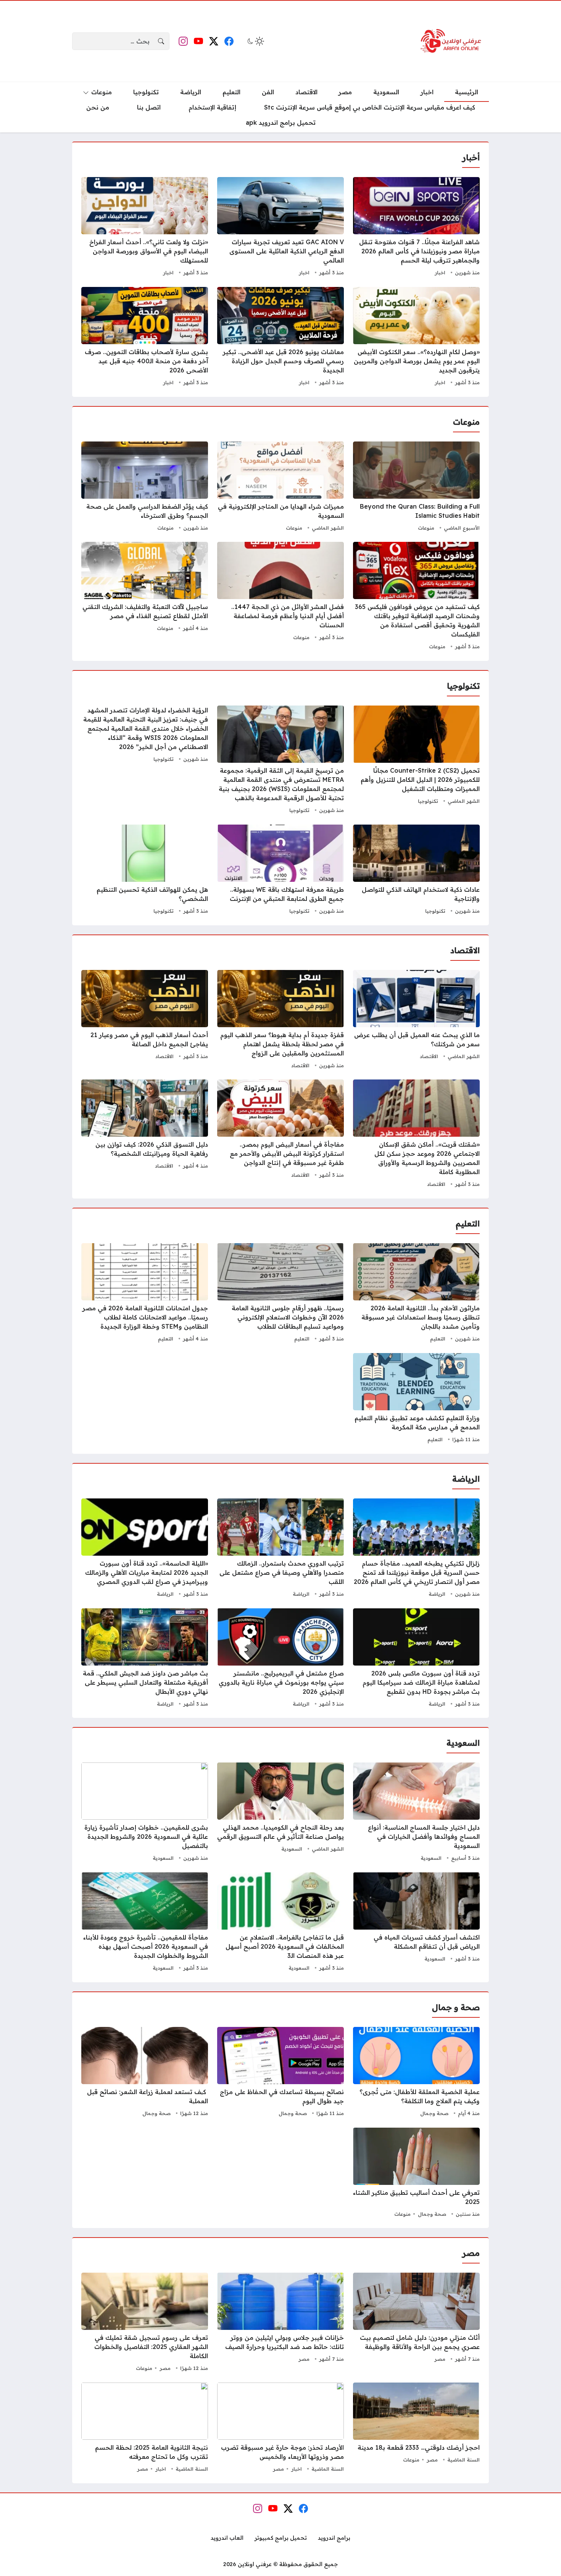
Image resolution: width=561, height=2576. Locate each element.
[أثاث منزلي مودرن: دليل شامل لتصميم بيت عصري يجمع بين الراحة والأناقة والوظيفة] (416, 2323)
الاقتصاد (429, 1056)
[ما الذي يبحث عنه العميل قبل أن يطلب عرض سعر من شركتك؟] (416, 1020)
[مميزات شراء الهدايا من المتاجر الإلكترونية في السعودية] (280, 487)
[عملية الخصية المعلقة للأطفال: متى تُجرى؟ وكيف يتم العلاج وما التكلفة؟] (416, 2073)
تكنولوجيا (428, 801)
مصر (440, 2359)
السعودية (431, 1858)
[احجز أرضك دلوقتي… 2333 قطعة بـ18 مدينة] (416, 2428)
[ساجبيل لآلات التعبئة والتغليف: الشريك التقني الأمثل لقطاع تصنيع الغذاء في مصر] (145, 597)
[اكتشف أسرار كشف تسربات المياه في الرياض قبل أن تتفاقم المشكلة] (416, 1923)
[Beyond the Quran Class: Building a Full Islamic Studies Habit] (416, 487)
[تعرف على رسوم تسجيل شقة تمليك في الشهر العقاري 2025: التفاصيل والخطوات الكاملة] (145, 2323)
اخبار (440, 272)
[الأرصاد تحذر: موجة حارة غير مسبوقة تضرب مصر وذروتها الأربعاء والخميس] (280, 2428)
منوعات (426, 528)
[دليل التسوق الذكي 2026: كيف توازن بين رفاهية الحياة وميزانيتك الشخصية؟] (145, 1134)
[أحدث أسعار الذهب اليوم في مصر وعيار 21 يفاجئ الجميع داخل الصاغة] (145, 1020)
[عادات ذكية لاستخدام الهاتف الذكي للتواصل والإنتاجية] (416, 870)
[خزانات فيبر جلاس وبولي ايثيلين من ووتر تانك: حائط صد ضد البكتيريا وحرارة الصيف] (280, 2323)
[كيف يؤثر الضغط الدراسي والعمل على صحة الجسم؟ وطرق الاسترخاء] (145, 487)
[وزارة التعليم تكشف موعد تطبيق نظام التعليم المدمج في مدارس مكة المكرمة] (416, 1399)
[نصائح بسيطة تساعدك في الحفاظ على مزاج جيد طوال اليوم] (280, 2073)
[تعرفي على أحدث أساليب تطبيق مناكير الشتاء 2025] (416, 2173)
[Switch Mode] (255, 41)
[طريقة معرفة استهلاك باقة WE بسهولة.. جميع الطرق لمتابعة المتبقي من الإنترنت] (280, 870)
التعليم (438, 1339)
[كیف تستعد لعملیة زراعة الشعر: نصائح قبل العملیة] (145, 2073)
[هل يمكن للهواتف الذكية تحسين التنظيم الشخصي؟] (145, 870)
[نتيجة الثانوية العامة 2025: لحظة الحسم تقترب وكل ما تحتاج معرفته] (145, 2428)
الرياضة (437, 1594)
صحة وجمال (434, 2113)
